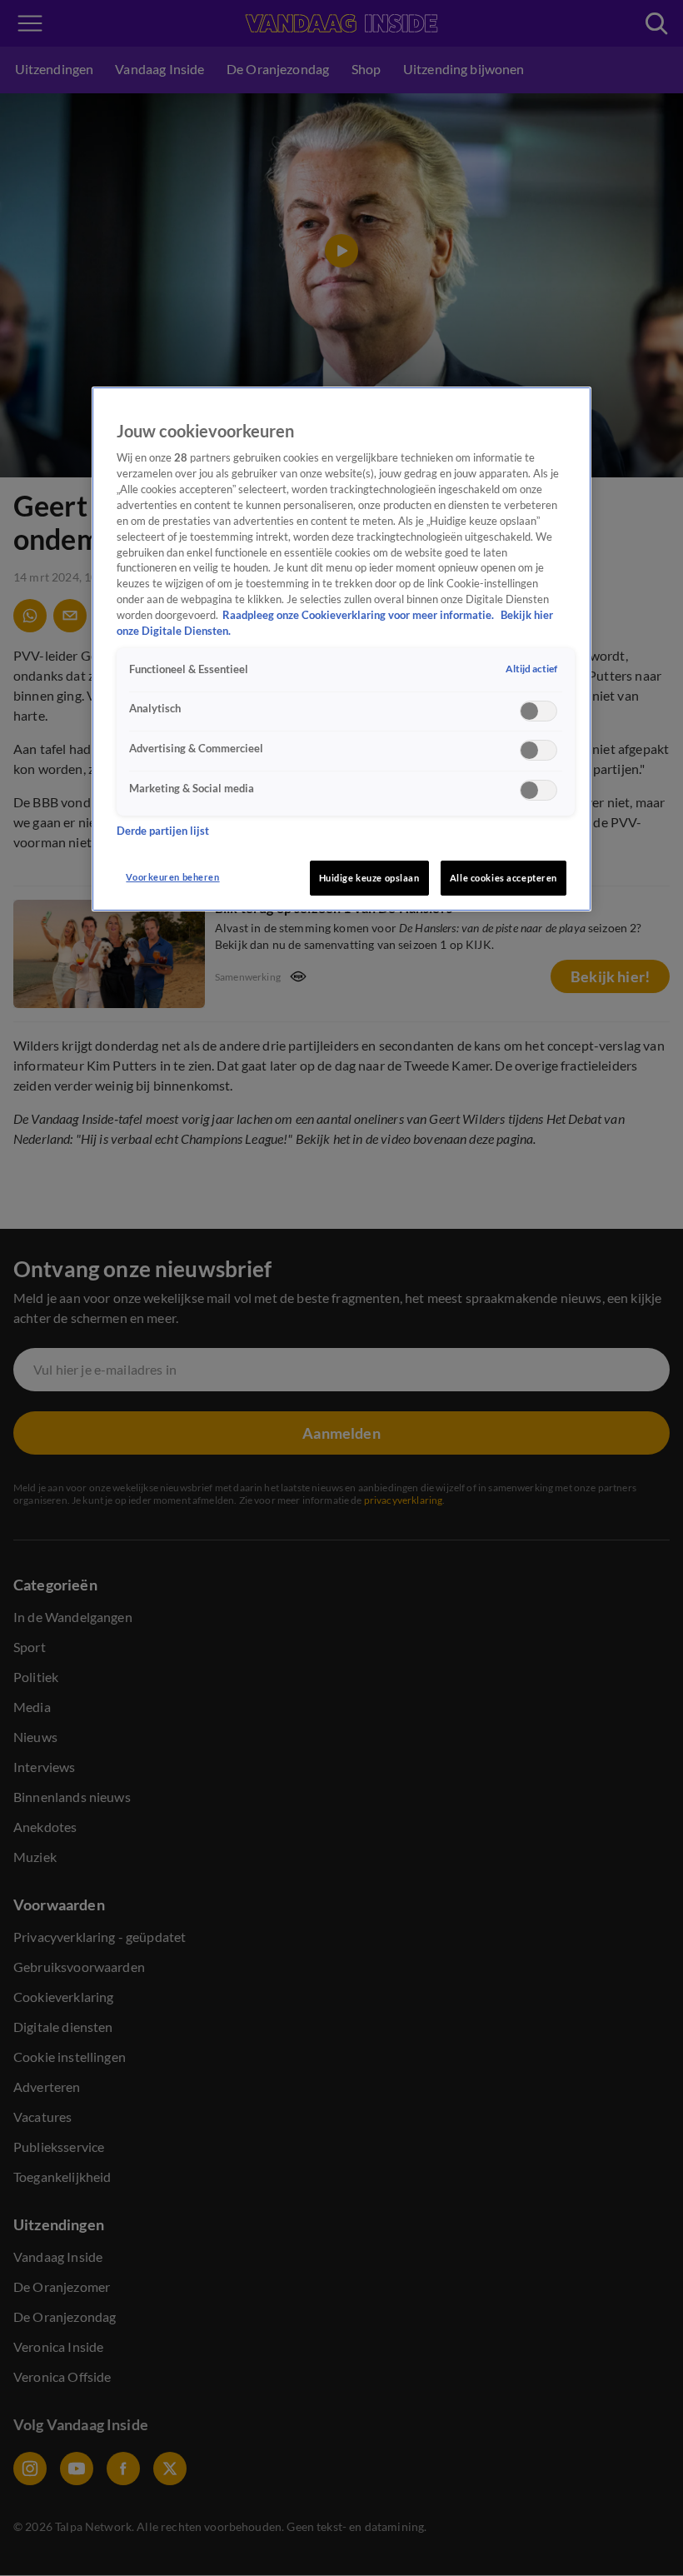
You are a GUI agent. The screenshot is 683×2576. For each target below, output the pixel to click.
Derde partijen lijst (163, 831)
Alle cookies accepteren (504, 878)
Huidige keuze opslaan (369, 878)
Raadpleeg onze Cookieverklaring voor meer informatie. (359, 615)
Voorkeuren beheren (172, 877)
